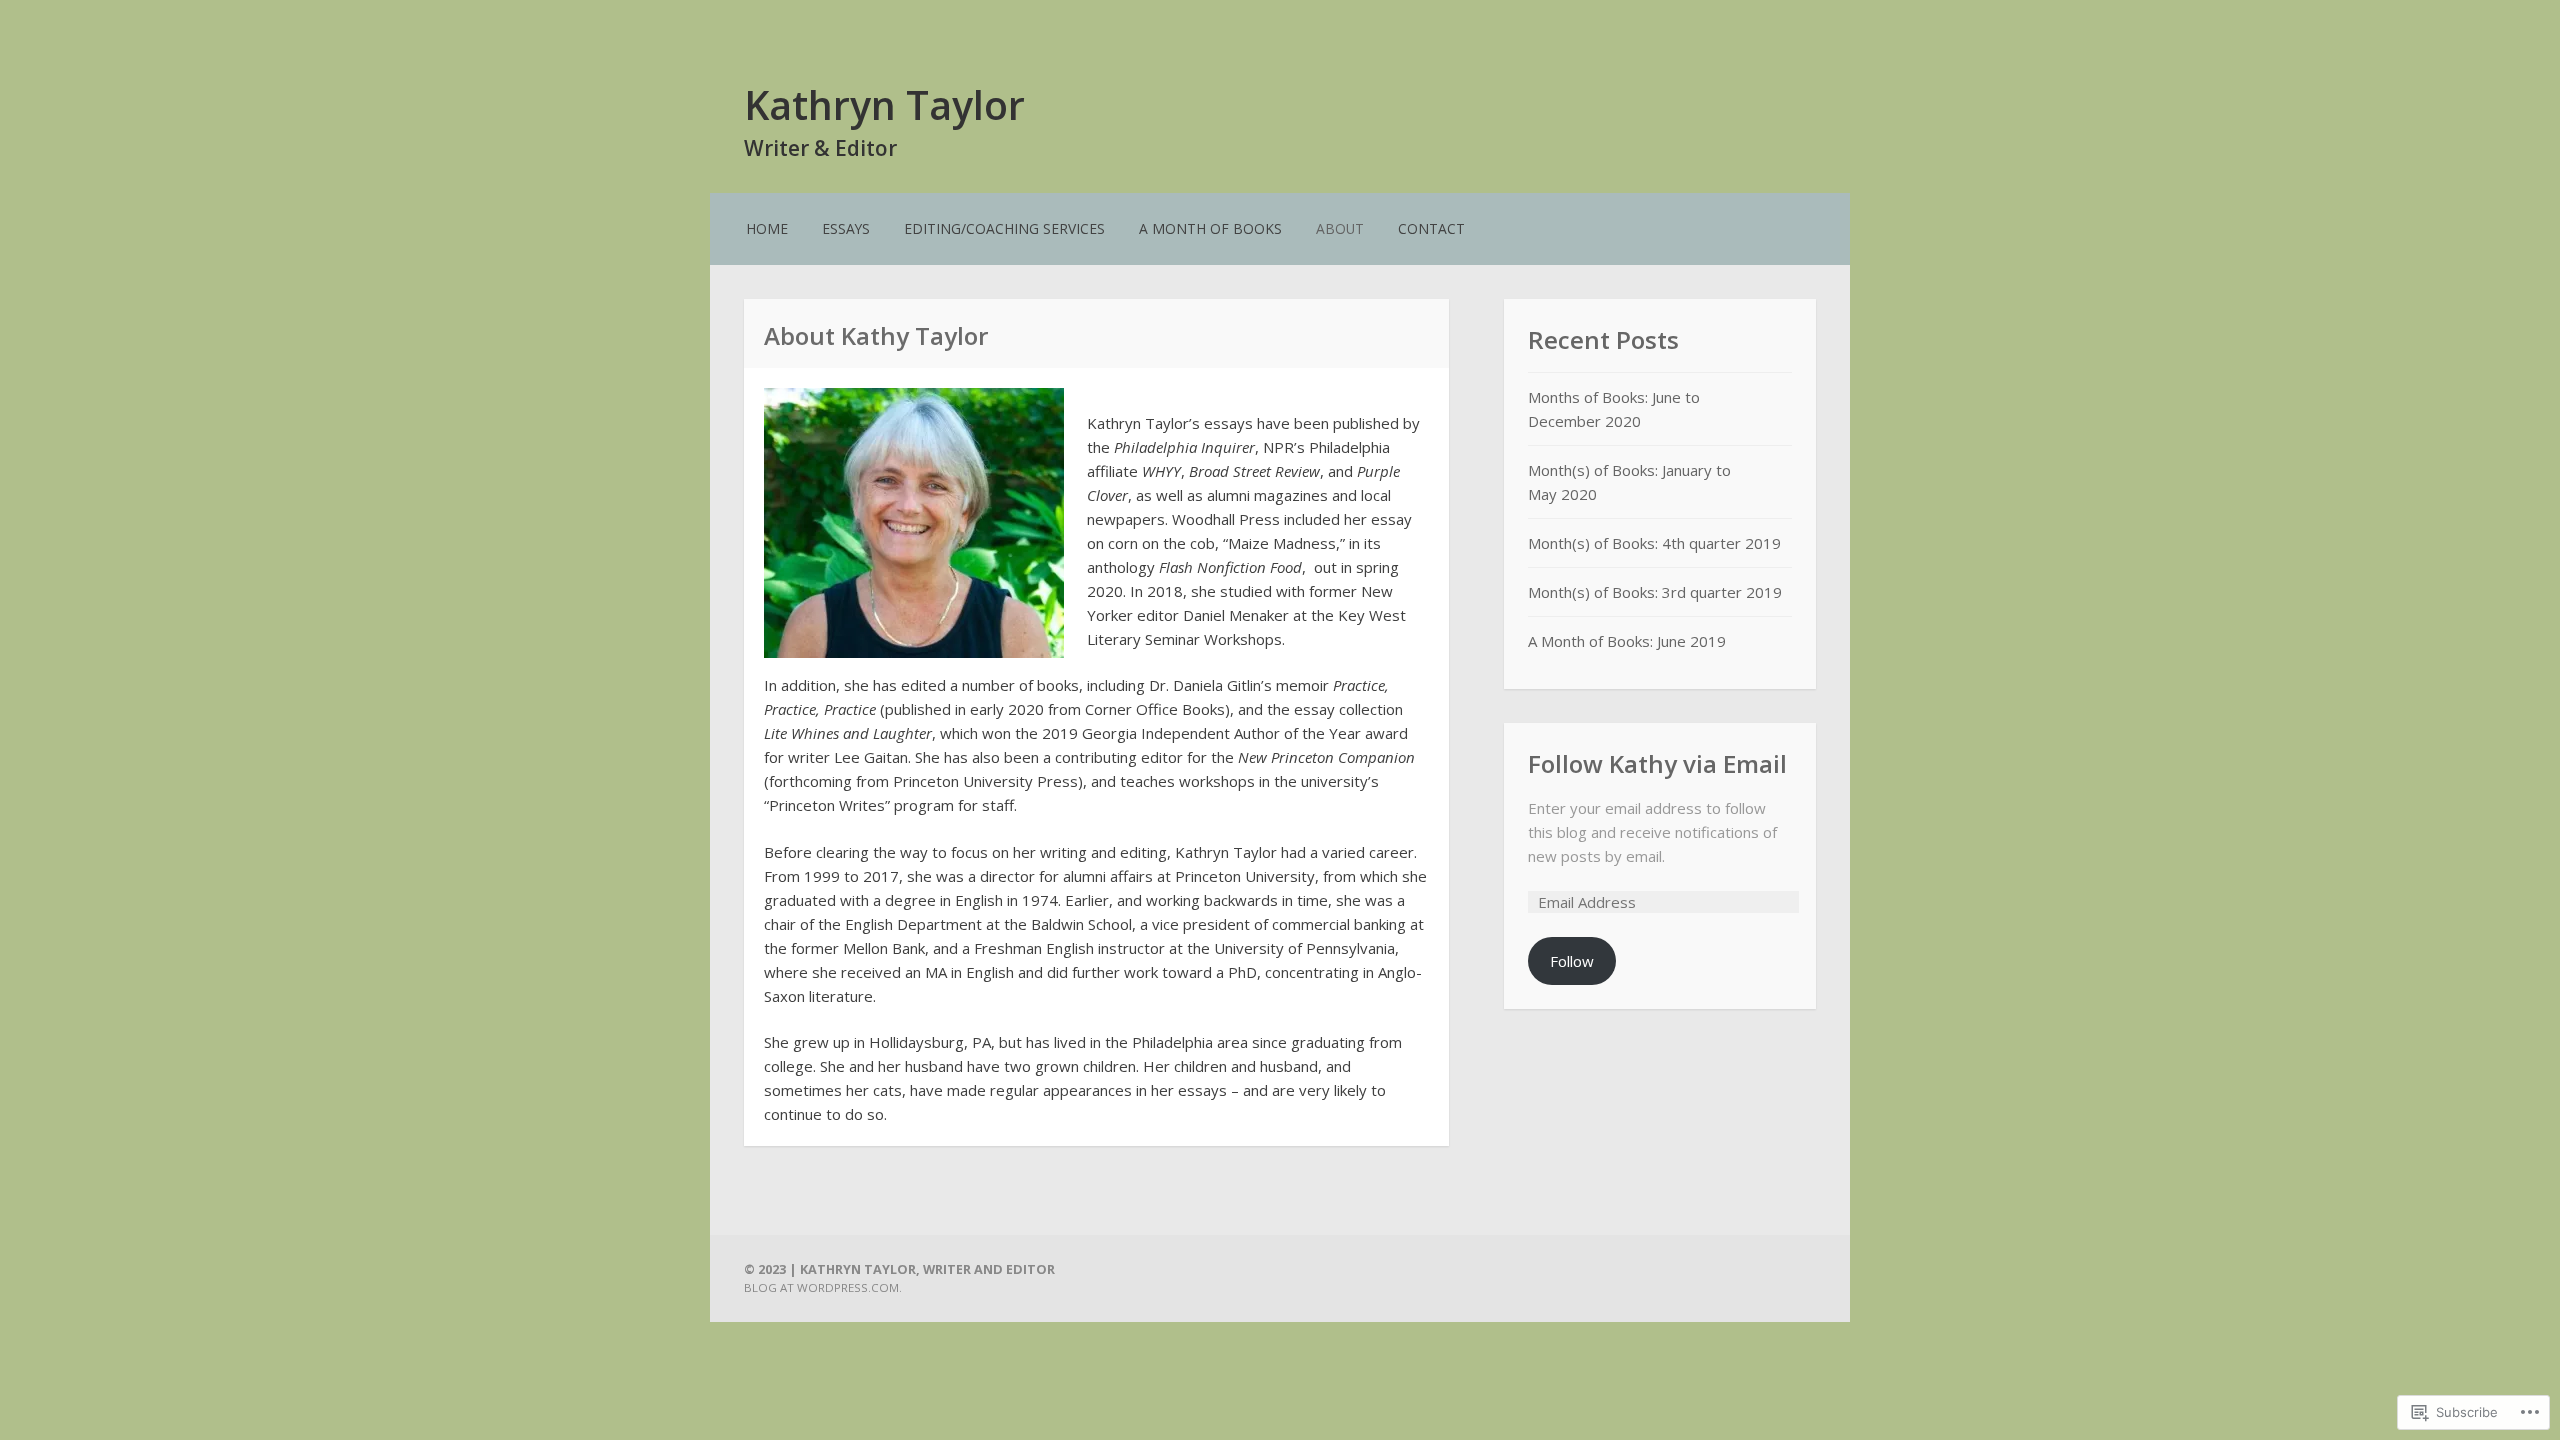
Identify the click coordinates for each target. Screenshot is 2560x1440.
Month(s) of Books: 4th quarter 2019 (1654, 543)
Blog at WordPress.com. (823, 1287)
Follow (1572, 961)
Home (767, 228)
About (1340, 228)
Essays (846, 228)
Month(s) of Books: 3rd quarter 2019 (1655, 592)
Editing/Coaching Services (1004, 228)
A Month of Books (1210, 228)
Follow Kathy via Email (1657, 763)
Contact (1431, 228)
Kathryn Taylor (884, 104)
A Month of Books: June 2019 (1627, 641)
